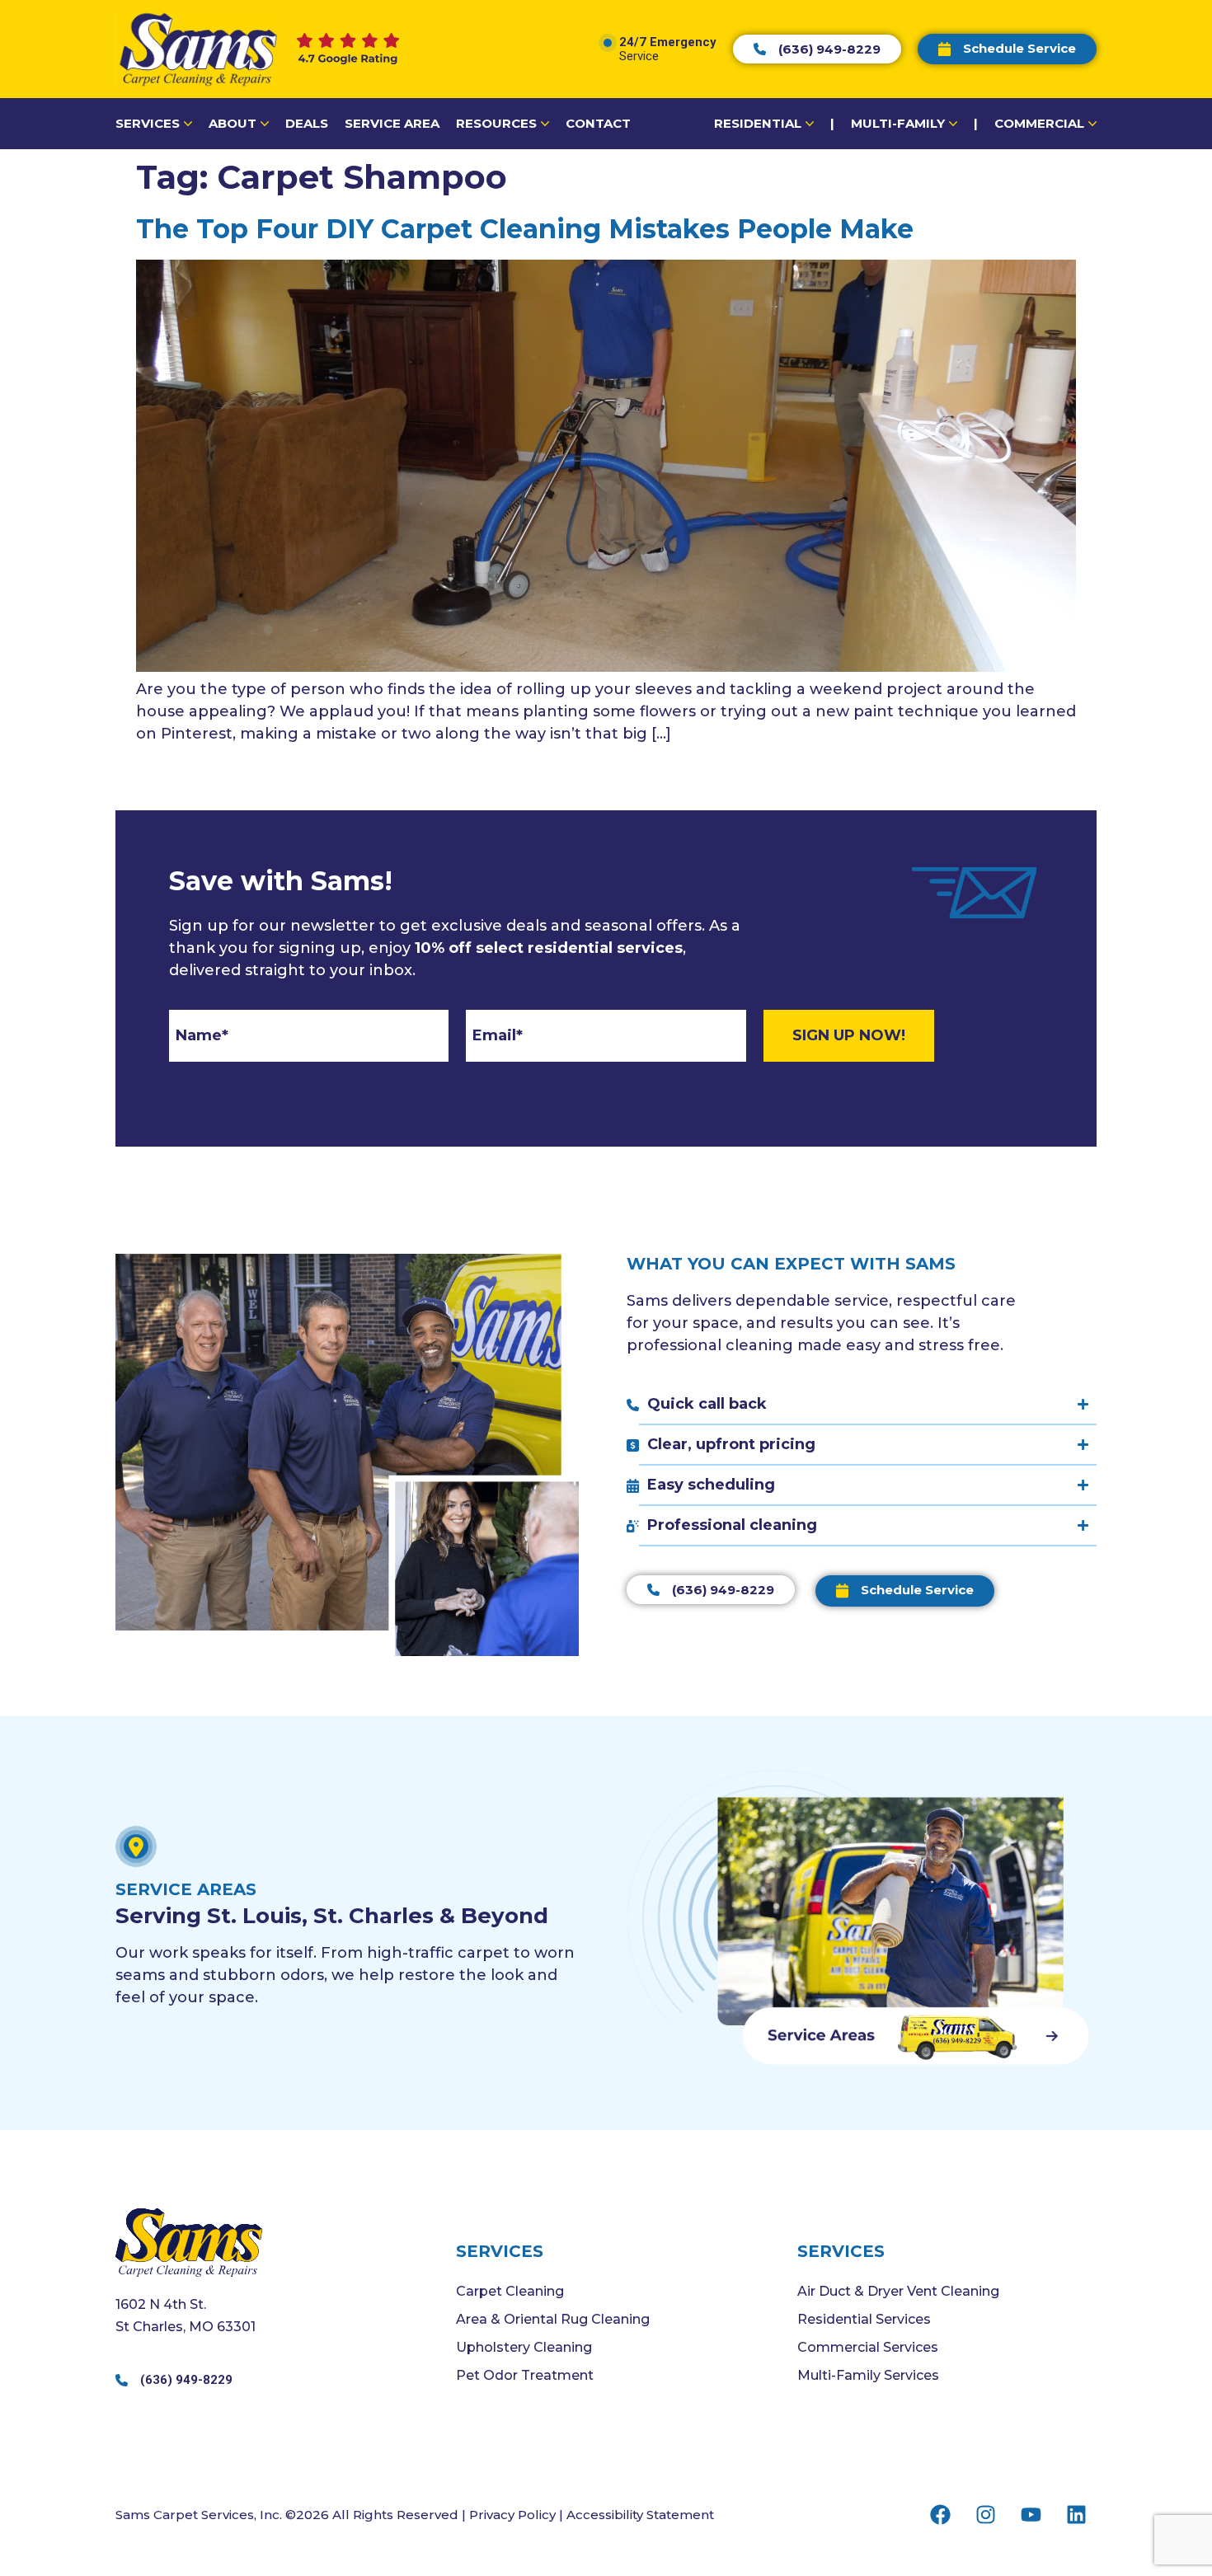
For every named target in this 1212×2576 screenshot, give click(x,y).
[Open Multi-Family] (953, 124)
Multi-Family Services (868, 2375)
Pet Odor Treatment (525, 2375)
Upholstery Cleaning (524, 2347)
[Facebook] (940, 2514)
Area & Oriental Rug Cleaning (553, 2319)
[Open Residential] (810, 124)
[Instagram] (985, 2514)
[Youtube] (1031, 2514)
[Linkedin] (1076, 2514)
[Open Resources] (545, 124)
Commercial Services (868, 2347)
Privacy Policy (512, 2515)
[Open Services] (188, 124)
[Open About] (265, 124)
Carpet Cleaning (510, 2291)
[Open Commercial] (1092, 124)
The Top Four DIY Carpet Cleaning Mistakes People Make (525, 229)
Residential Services (864, 2319)
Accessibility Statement (640, 2515)
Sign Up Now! (849, 1035)
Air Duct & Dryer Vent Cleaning (898, 2291)
